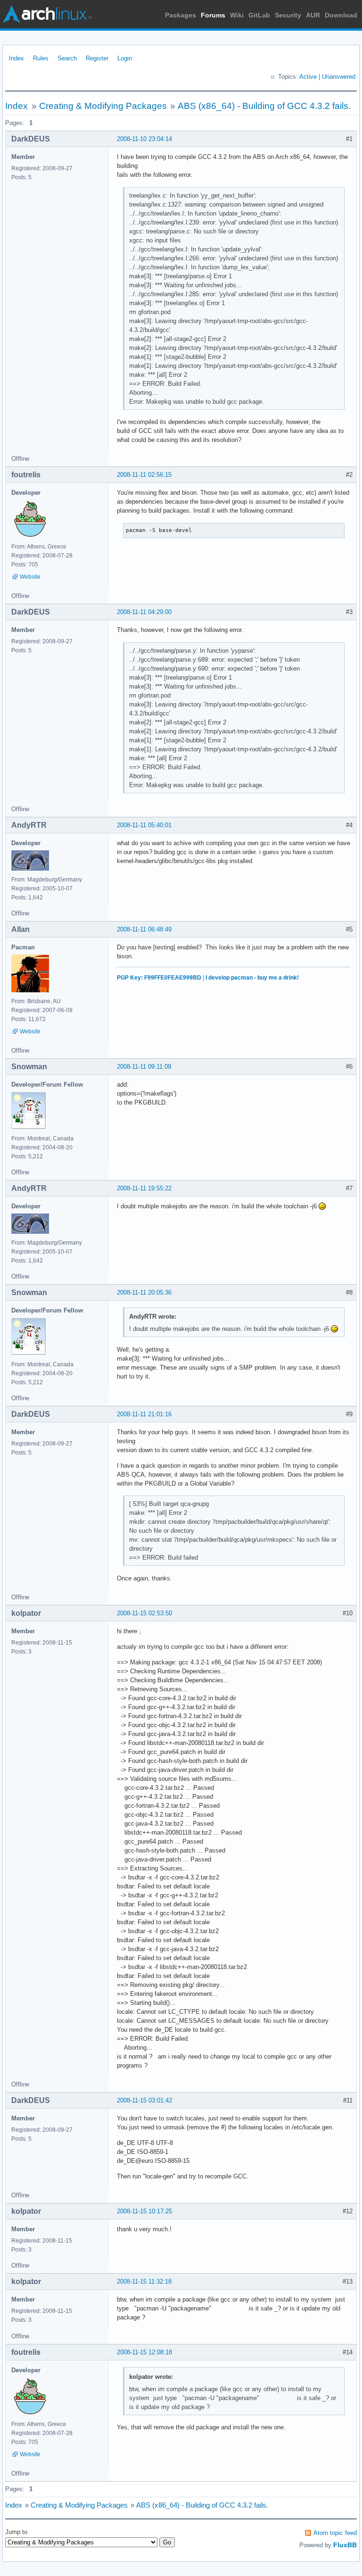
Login (125, 58)
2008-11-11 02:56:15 (144, 475)
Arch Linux (47, 14)
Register (97, 58)
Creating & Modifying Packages (103, 106)
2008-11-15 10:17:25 (144, 2211)
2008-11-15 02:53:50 (144, 1613)
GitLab (259, 15)
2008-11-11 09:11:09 (144, 1067)
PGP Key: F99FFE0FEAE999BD (159, 978)
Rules (41, 58)
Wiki (237, 15)
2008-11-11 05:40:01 (144, 825)
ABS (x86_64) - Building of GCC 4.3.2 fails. (264, 106)
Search (67, 58)
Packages (181, 15)
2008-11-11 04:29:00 (144, 612)
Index (16, 58)
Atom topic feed (335, 2533)
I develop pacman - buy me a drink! (252, 978)
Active (308, 77)
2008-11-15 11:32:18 (144, 2281)
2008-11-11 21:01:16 (144, 1414)
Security (288, 15)
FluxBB (345, 2545)
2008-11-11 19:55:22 (144, 1188)
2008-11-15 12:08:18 (144, 2352)
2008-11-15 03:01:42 (144, 2100)
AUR (313, 15)
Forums (213, 15)
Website (30, 577)
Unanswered (339, 77)
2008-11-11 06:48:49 (144, 929)
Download (341, 15)
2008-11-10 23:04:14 (144, 139)
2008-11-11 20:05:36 (144, 1292)
